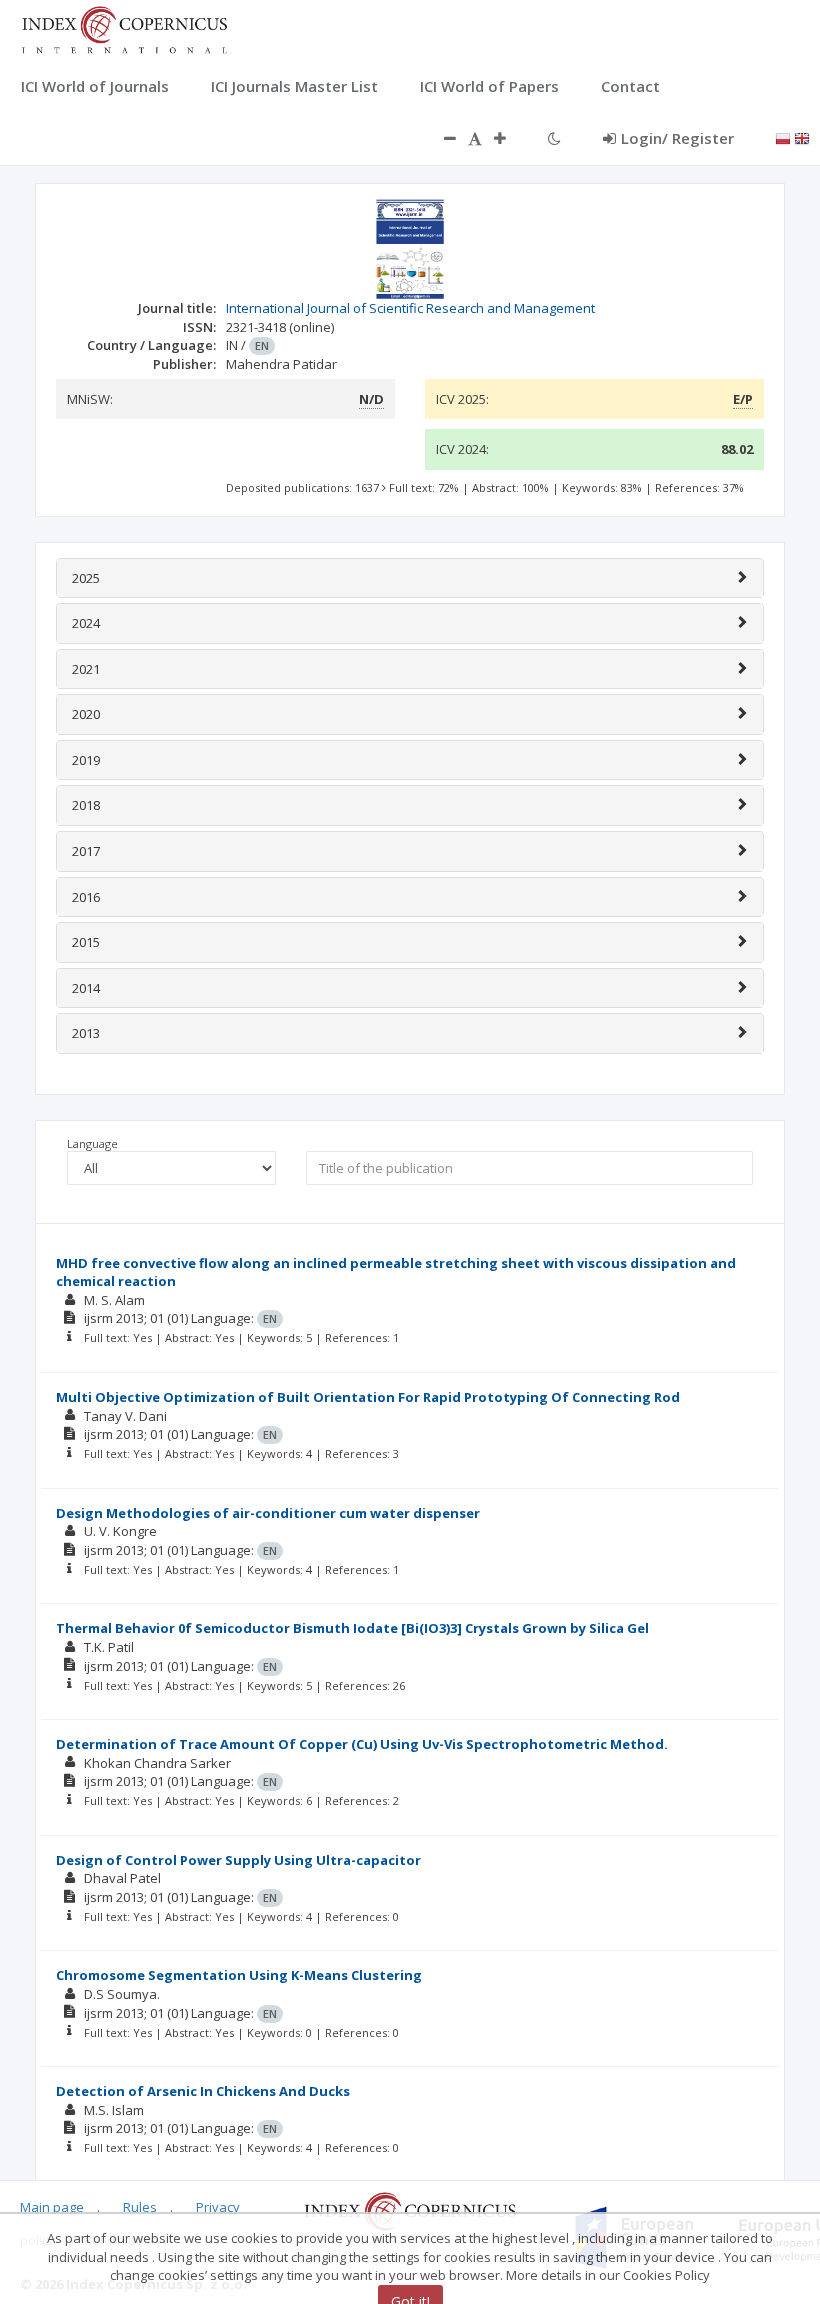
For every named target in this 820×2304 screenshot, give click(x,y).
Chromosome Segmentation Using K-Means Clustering (239, 1975)
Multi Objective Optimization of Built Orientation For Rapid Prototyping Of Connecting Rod (368, 1397)
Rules (140, 2207)
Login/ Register (677, 138)
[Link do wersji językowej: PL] (783, 137)
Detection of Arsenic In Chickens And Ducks (203, 2091)
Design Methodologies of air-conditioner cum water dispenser (268, 1513)
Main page (52, 2207)
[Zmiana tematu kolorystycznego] (554, 138)
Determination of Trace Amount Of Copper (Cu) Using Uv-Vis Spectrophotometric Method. (362, 1744)
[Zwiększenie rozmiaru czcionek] (510, 138)
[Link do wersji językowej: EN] (802, 137)
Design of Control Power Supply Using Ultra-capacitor (238, 1860)
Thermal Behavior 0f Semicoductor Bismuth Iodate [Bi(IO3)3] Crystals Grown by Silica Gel (352, 1628)
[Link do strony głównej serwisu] (124, 28)
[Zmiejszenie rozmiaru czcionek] (440, 138)
